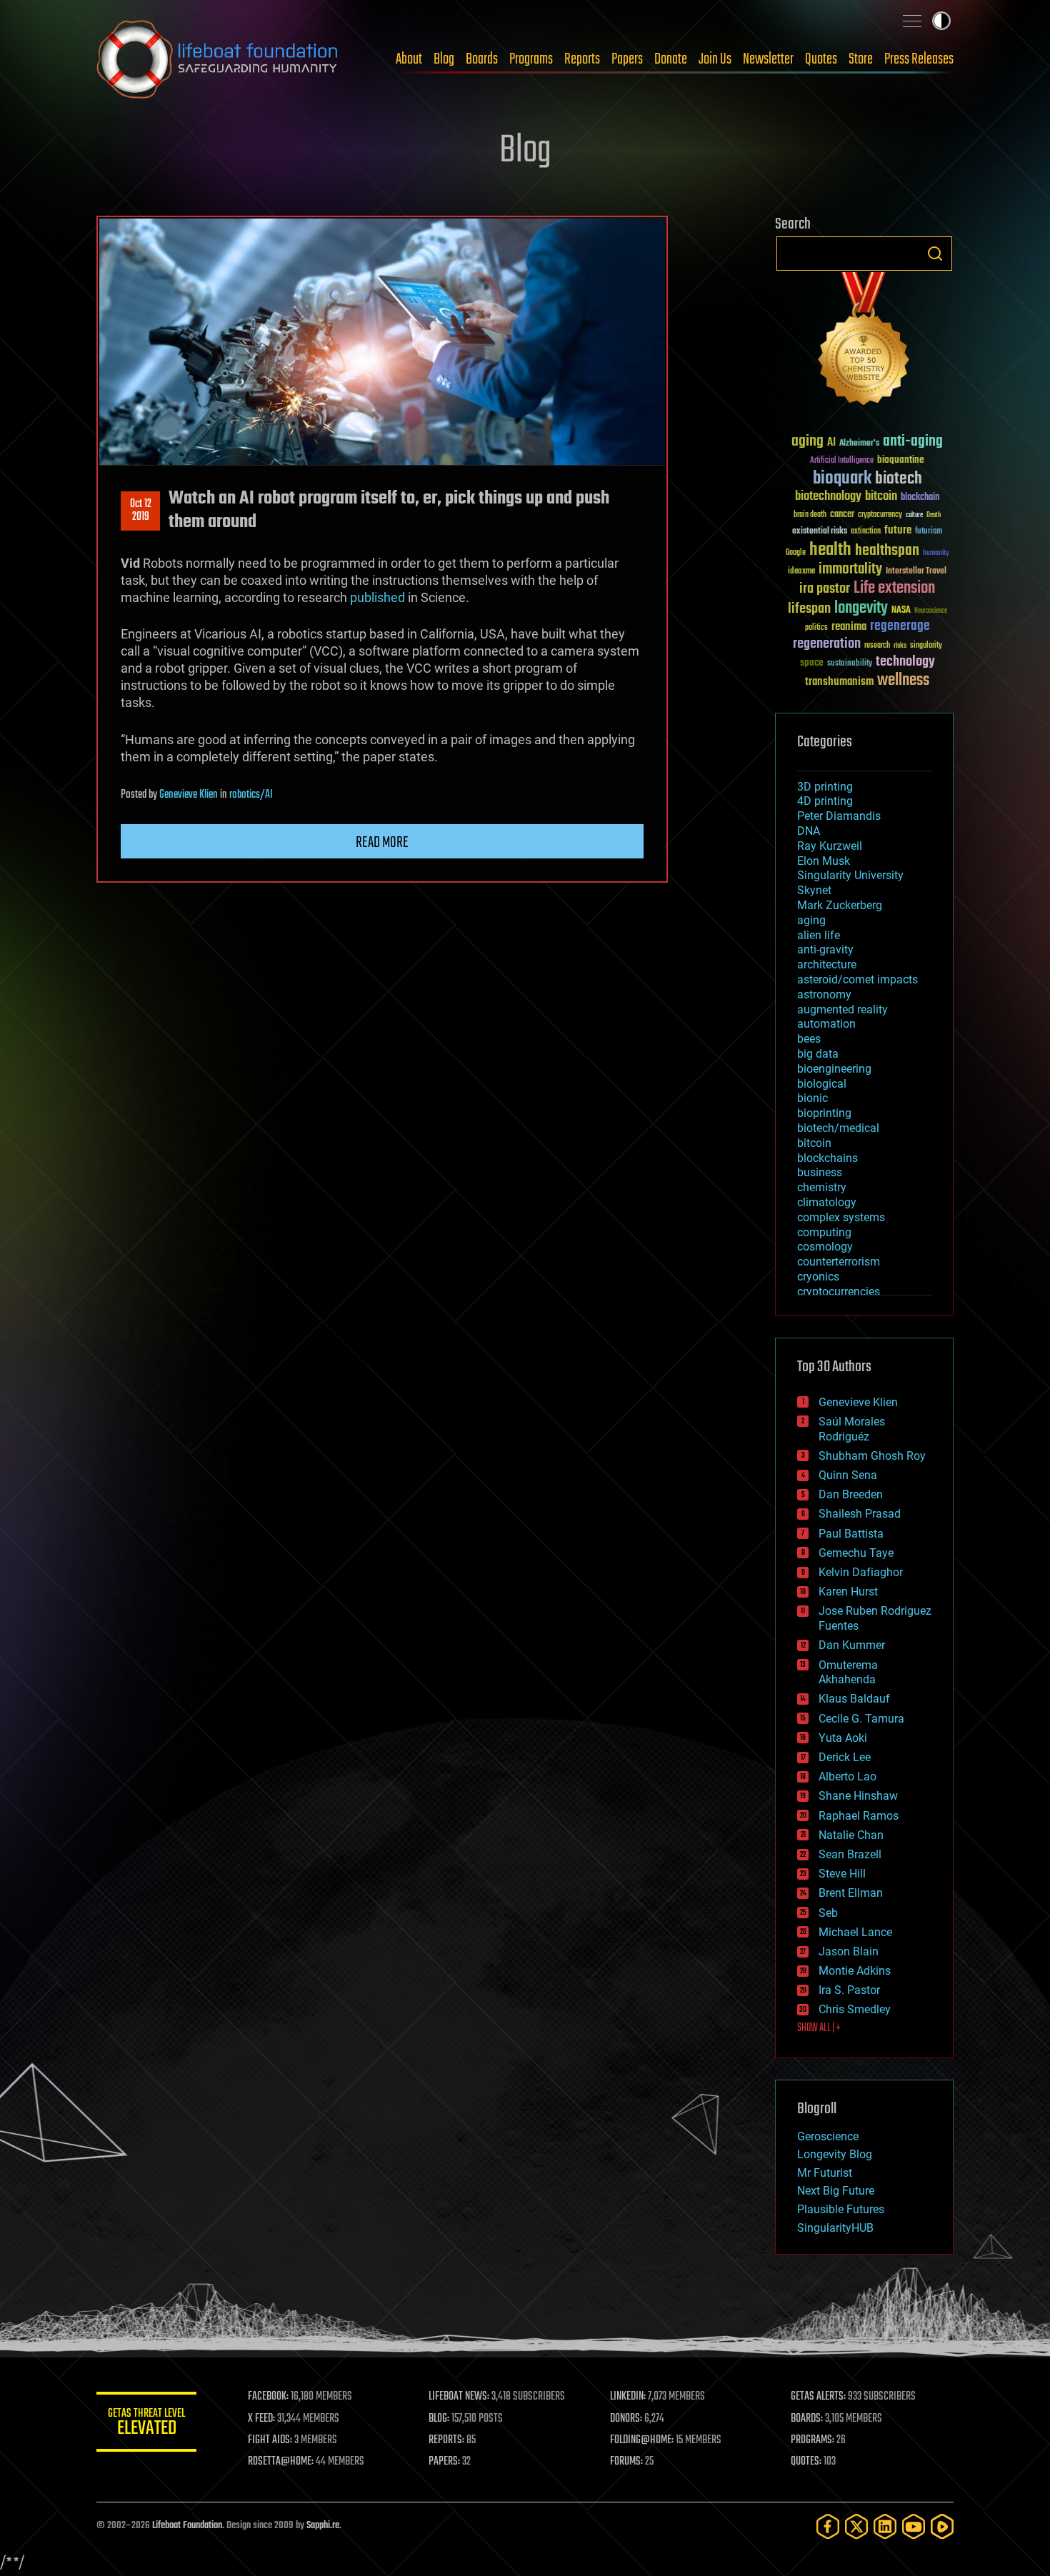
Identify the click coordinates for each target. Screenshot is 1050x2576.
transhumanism (839, 682)
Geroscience (828, 2136)
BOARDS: (807, 2419)
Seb (828, 1913)
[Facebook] (828, 2526)
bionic (812, 1098)
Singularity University (850, 875)
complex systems (841, 1217)
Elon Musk (824, 861)
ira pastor (825, 589)
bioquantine (901, 460)
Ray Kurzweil (830, 846)
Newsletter (768, 59)
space (812, 662)
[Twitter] (856, 2526)
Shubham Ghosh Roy (872, 1456)
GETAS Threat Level (146, 2424)
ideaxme (801, 572)
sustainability (850, 664)
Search (935, 254)
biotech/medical (838, 1128)
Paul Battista (851, 1534)
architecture (827, 964)
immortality (850, 569)
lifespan (809, 609)
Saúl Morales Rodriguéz (852, 1429)
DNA (809, 831)
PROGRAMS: (812, 2440)
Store (861, 59)
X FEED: (261, 2419)
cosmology (825, 1247)
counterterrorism (839, 1262)
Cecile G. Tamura (861, 1719)
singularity (926, 646)
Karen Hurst (848, 1592)
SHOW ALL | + (819, 2028)
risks (900, 646)
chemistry (822, 1187)
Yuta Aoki (843, 1738)
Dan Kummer (852, 1645)
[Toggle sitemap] (912, 21)
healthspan (887, 551)
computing (824, 1232)
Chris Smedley (855, 2009)
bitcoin (881, 497)
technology (905, 662)
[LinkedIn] (885, 2526)
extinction (866, 532)
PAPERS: (444, 2462)
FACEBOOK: (268, 2397)
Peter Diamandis (839, 816)
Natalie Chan (851, 1835)
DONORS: (626, 2419)
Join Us (715, 59)
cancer (842, 515)
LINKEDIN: (628, 2397)
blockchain (920, 498)
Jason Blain (849, 1951)
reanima (849, 627)
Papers (627, 59)
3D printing (825, 787)
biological (822, 1084)
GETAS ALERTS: (818, 2397)
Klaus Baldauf (854, 1699)
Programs (531, 59)
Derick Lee (845, 1757)
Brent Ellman (851, 1893)
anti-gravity (825, 949)
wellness (903, 681)
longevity (861, 608)
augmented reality (842, 1009)
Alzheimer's (859, 444)
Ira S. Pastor (849, 1990)
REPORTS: (446, 2440)
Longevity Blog (835, 2154)
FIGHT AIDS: (270, 2440)
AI (831, 443)
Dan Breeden (851, 1494)
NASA (901, 611)
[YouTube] (914, 2526)
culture (914, 515)
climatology (827, 1202)
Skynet (814, 890)
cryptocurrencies (839, 1292)
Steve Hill (842, 1874)
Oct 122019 (141, 511)
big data (818, 1054)
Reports (582, 59)
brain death (810, 515)
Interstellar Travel (916, 572)
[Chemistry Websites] (864, 342)
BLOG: (439, 2419)
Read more (382, 843)
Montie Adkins (855, 1971)
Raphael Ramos (859, 1816)
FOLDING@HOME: (642, 2440)
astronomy (824, 994)
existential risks (820, 532)
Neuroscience (931, 612)
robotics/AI (251, 795)
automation (826, 1024)
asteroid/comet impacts (857, 979)
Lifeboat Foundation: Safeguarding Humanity (218, 59)
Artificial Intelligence (842, 461)
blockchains (827, 1158)
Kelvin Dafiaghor (861, 1572)
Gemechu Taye (856, 1553)
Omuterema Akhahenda (848, 1673)
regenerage (900, 626)
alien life (819, 935)
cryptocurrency (880, 515)
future (898, 530)
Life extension (894, 588)
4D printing (825, 801)
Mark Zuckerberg (840, 905)
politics (816, 628)
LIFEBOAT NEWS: (459, 2397)
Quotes (821, 59)
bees (809, 1039)
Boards (482, 59)
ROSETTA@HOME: (281, 2462)
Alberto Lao (847, 1776)
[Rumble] (942, 2526)
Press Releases (919, 59)
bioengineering (834, 1069)
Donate (671, 59)
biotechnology (828, 497)
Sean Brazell (850, 1854)
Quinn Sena (848, 1475)
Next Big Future (836, 2191)
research (877, 646)
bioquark (842, 479)
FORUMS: (626, 2462)
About (409, 59)
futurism (929, 532)
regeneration (827, 644)
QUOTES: (806, 2462)
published (377, 597)
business (820, 1172)
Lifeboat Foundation (187, 2526)
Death (934, 515)
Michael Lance (855, 1932)
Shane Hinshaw (858, 1796)
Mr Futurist (825, 2173)
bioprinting (824, 1113)
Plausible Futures (841, 2209)
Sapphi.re (323, 2526)
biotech (899, 479)
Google (796, 553)
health (830, 550)
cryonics (818, 1277)
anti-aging (913, 442)
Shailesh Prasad (860, 1514)
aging (807, 442)
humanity (936, 553)
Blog (444, 59)
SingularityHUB (835, 2228)
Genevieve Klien (189, 795)
